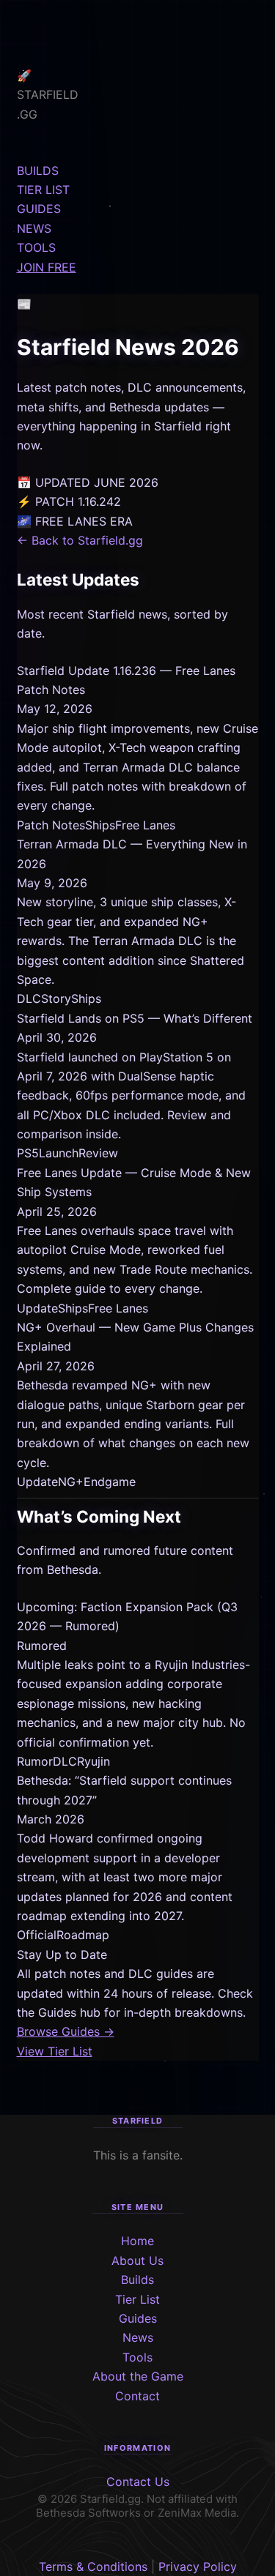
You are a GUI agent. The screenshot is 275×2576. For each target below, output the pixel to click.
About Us (137, 2260)
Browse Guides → (66, 2031)
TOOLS (36, 247)
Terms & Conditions (93, 2566)
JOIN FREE (47, 267)
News (138, 2337)
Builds (137, 2280)
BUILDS (38, 171)
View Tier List (55, 2051)
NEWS (34, 228)
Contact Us (138, 2482)
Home (137, 2241)
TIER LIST (43, 190)
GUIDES (39, 209)
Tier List (137, 2299)
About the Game (138, 2376)
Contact (137, 2396)
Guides (138, 2318)
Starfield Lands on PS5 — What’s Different (135, 1018)
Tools (137, 2357)
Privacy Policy (198, 2566)
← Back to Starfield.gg (80, 540)
